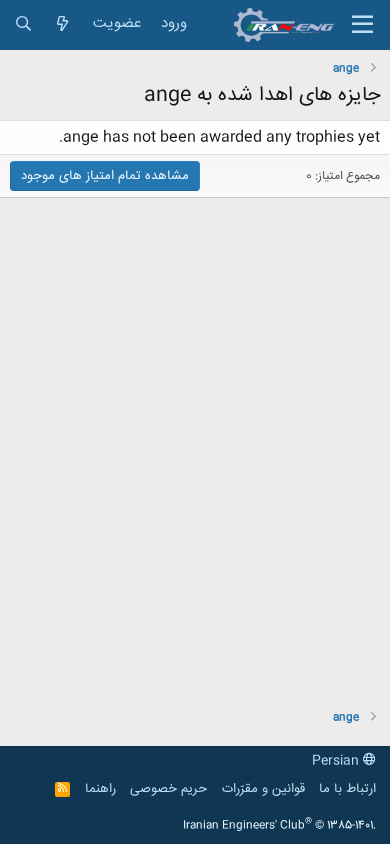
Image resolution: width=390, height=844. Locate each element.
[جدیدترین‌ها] (62, 24)
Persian (337, 761)
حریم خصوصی (168, 789)
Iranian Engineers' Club (279, 826)
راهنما (100, 789)
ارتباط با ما (347, 789)
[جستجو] (23, 24)
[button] (362, 25)
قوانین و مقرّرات (263, 789)
